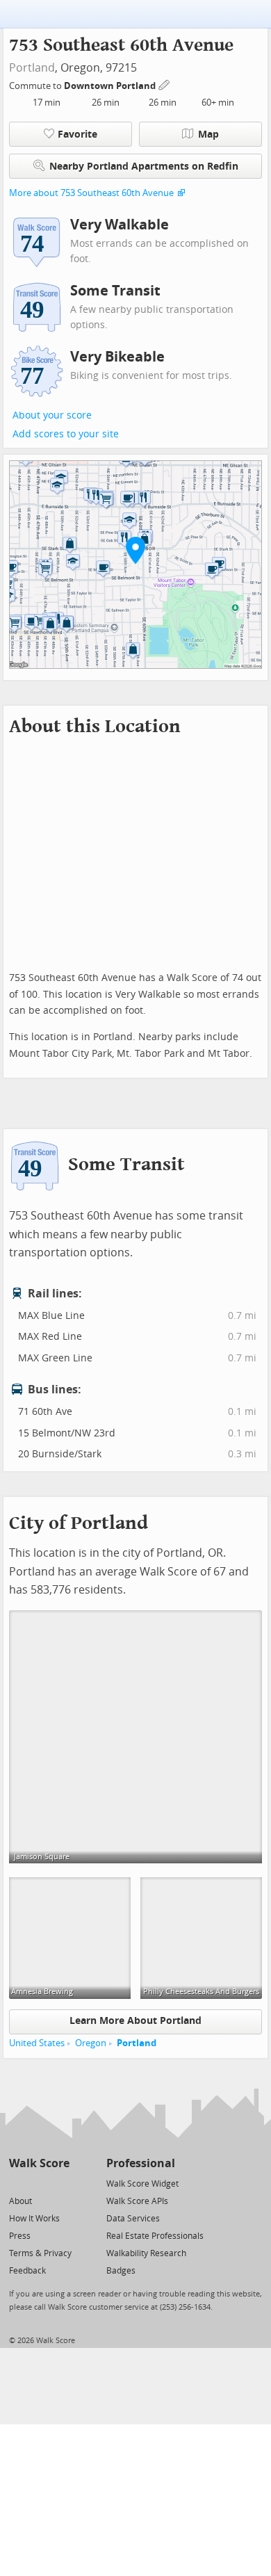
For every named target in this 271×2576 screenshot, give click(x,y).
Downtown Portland (111, 86)
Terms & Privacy (40, 2253)
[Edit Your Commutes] (165, 84)
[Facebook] (39, 2183)
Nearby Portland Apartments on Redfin (144, 167)
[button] (135, 550)
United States (37, 2043)
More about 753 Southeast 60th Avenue (91, 193)
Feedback (27, 2271)
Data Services (133, 2219)
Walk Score (39, 2163)
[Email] (60, 2183)
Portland (32, 68)
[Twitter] (17, 2183)
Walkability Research (146, 2253)
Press (20, 2236)
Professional (141, 2163)
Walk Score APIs (137, 2201)
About (20, 2201)
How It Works (34, 2219)
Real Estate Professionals (155, 2236)
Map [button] (208, 135)
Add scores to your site (66, 434)
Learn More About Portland (135, 2021)
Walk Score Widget (142, 2184)
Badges (121, 2271)
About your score (52, 415)
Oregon (91, 2043)
